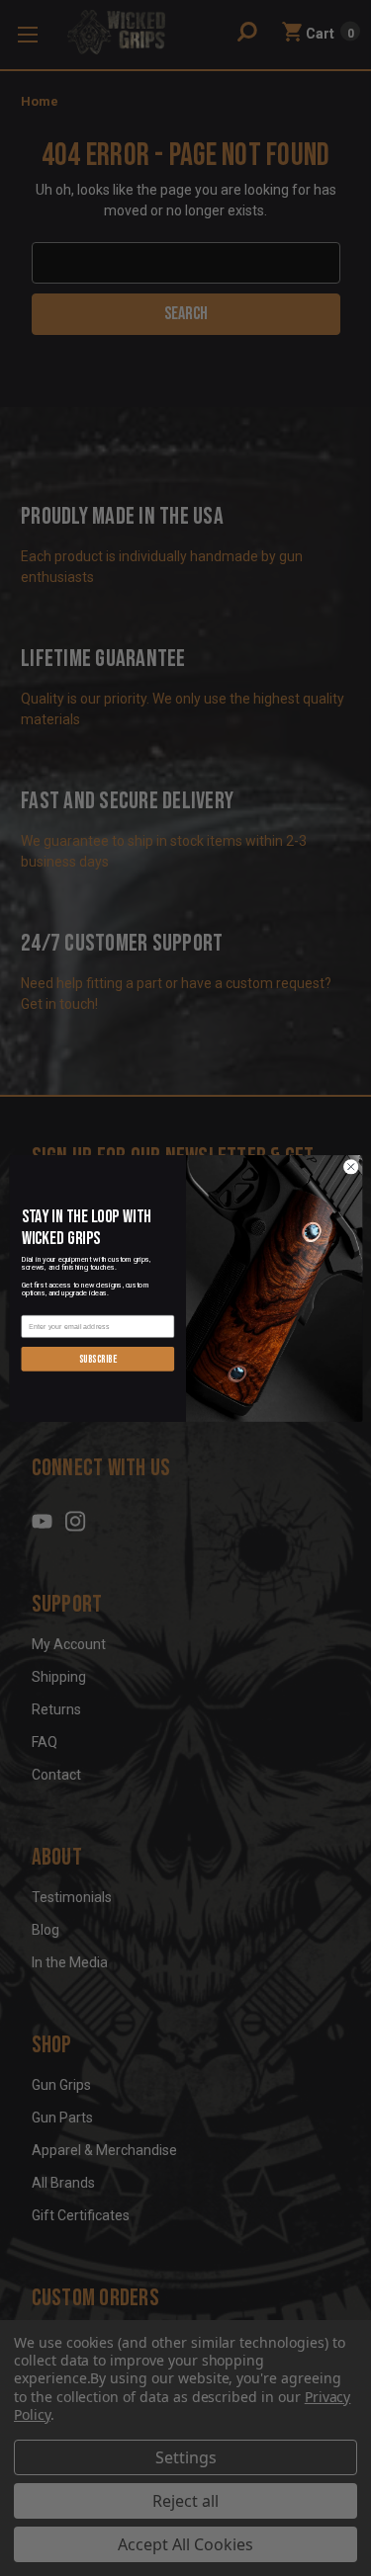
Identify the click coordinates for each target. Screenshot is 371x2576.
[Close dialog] (350, 1166)
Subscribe (97, 1358)
